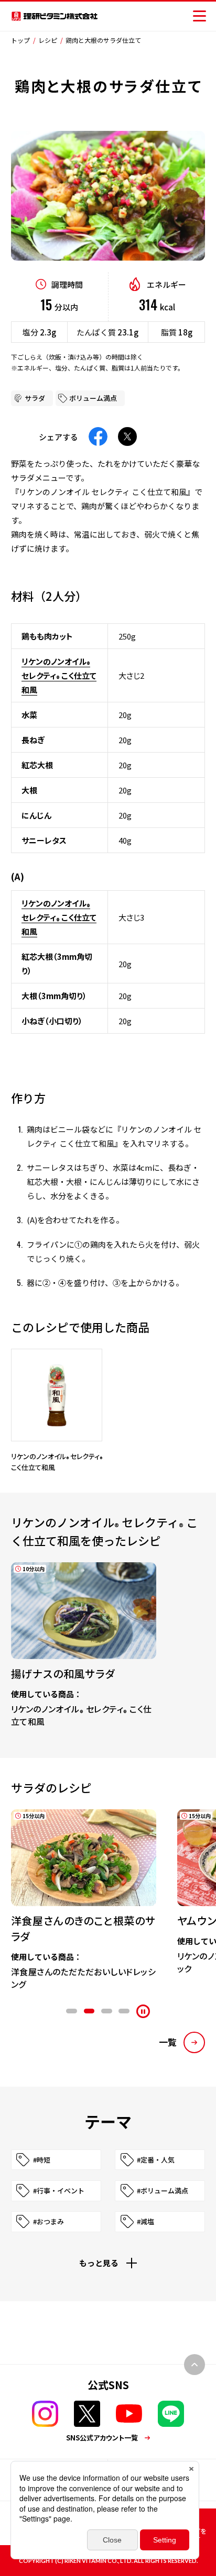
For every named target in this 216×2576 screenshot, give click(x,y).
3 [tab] (107, 2011)
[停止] (143, 2011)
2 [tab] (89, 2011)
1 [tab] (72, 2011)
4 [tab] (124, 2011)
